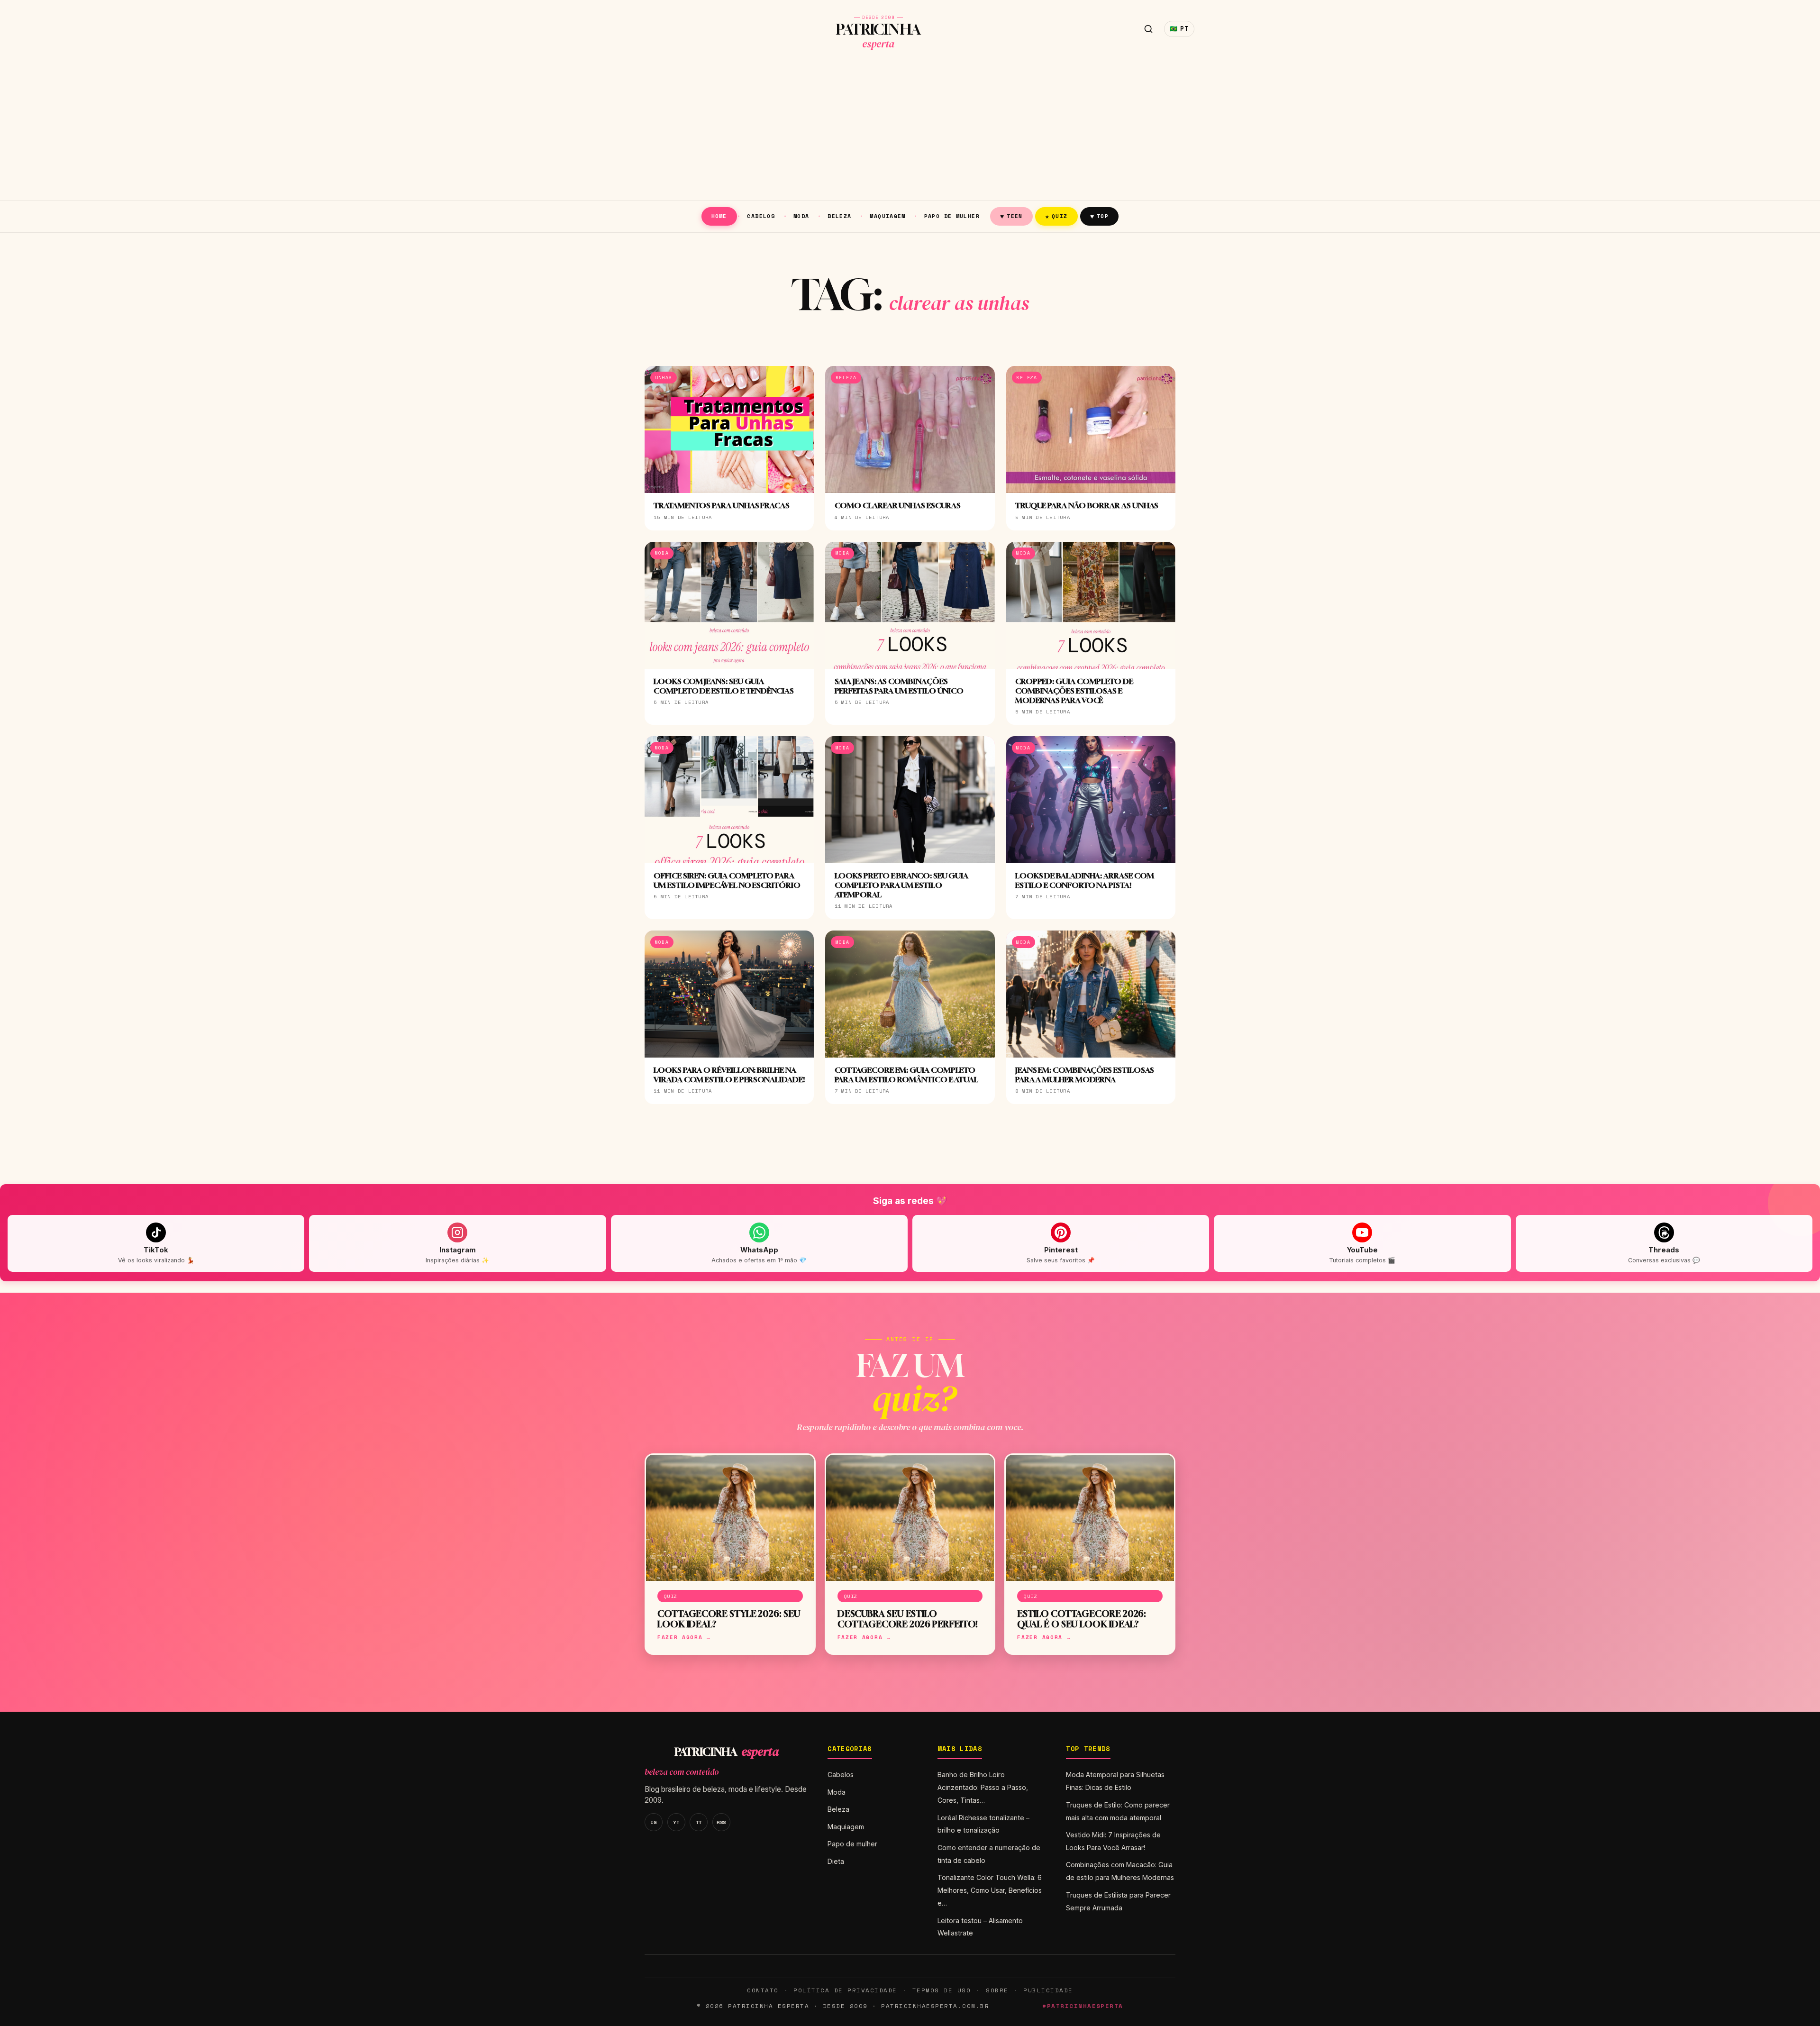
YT (676, 1822)
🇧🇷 (1179, 29)
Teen (1011, 216)
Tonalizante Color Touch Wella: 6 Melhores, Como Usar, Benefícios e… (990, 1890)
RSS (721, 1822)
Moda (801, 216)
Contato (763, 1990)
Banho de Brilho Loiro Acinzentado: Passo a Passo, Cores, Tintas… (983, 1787)
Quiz (1056, 216)
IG (653, 1822)
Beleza (839, 216)
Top (1099, 216)
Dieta (836, 1861)
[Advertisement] (910, 129)
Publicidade (1048, 1990)
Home (719, 216)
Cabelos (761, 216)
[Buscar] (1148, 29)
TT (699, 1822)
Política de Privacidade (845, 1990)
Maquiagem (887, 216)
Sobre (997, 1990)
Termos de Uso (942, 1990)
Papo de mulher (952, 216)
